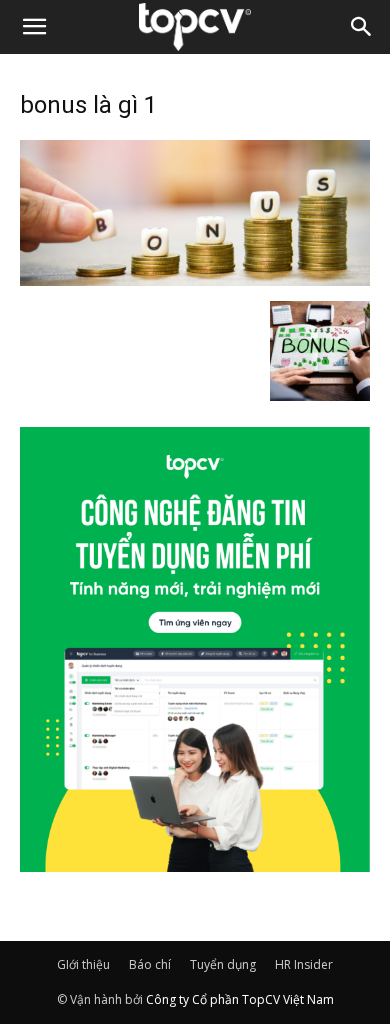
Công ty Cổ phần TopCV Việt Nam (240, 999)
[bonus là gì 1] (195, 280)
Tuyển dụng (223, 964)
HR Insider (304, 964)
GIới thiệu (83, 964)
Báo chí (150, 964)
